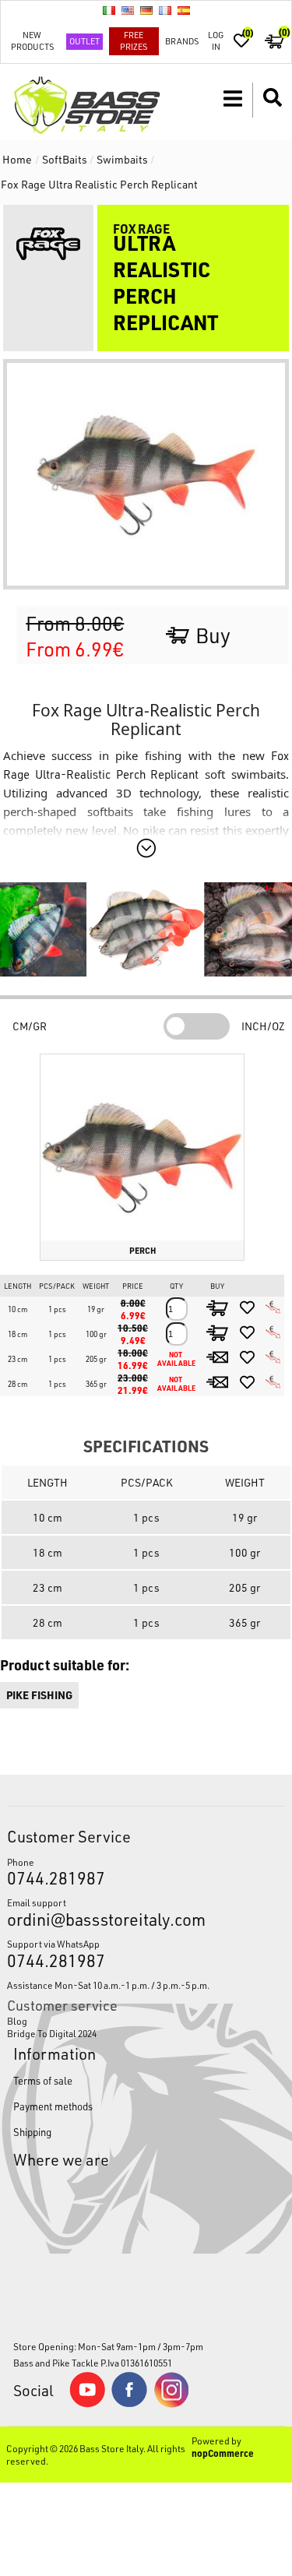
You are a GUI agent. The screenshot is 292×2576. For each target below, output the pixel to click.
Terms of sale (43, 2080)
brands (182, 41)
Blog (17, 2021)
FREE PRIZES (134, 40)
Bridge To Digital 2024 (52, 2033)
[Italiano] (109, 10)
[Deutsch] (146, 10)
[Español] (184, 10)
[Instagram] (171, 2404)
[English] (128, 10)
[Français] (165, 10)
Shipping (32, 2132)
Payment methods (53, 2106)
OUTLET (84, 41)
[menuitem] (146, 2021)
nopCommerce (223, 2453)
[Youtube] (87, 2404)
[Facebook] (129, 2403)
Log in (216, 40)
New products (32, 40)
